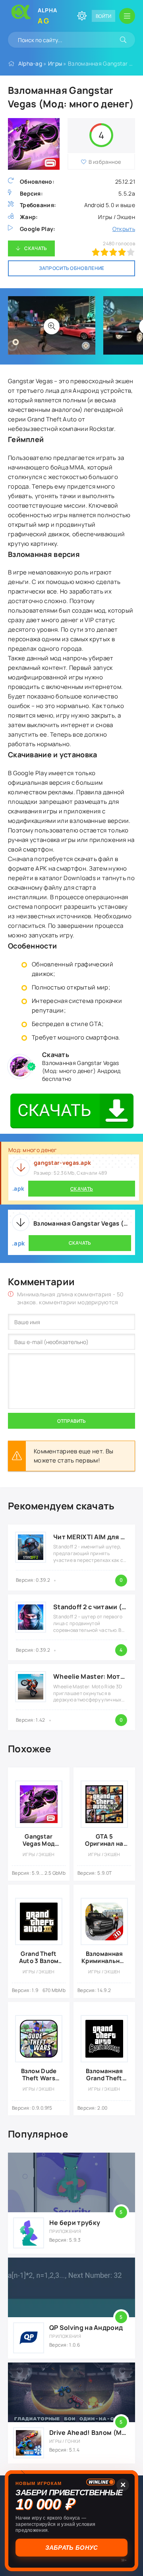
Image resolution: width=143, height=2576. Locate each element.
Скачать (36, 248)
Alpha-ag (30, 63)
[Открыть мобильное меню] (127, 16)
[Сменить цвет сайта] (82, 16)
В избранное (105, 162)
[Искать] (123, 40)
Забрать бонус (72, 2548)
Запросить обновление (72, 268)
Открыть (124, 229)
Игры (55, 63)
